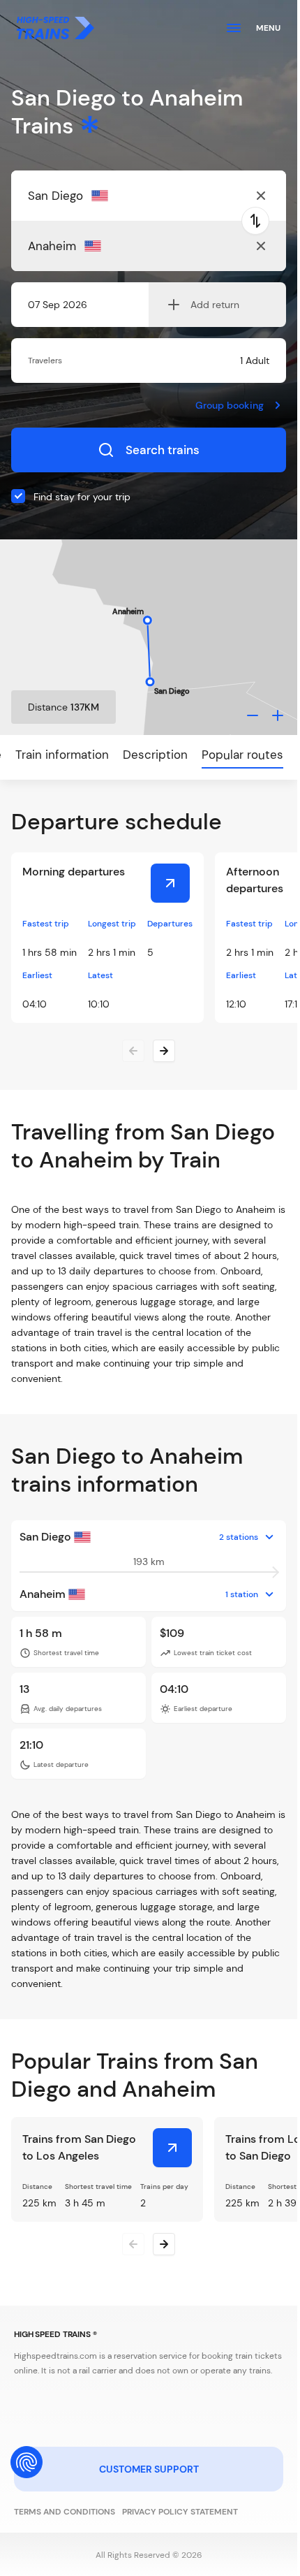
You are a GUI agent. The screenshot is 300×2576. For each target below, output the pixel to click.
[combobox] (96, 196)
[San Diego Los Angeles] (172, 2148)
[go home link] (55, 28)
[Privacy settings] (27, 2462)
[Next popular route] (164, 2244)
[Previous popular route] (133, 2244)
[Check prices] (170, 883)
